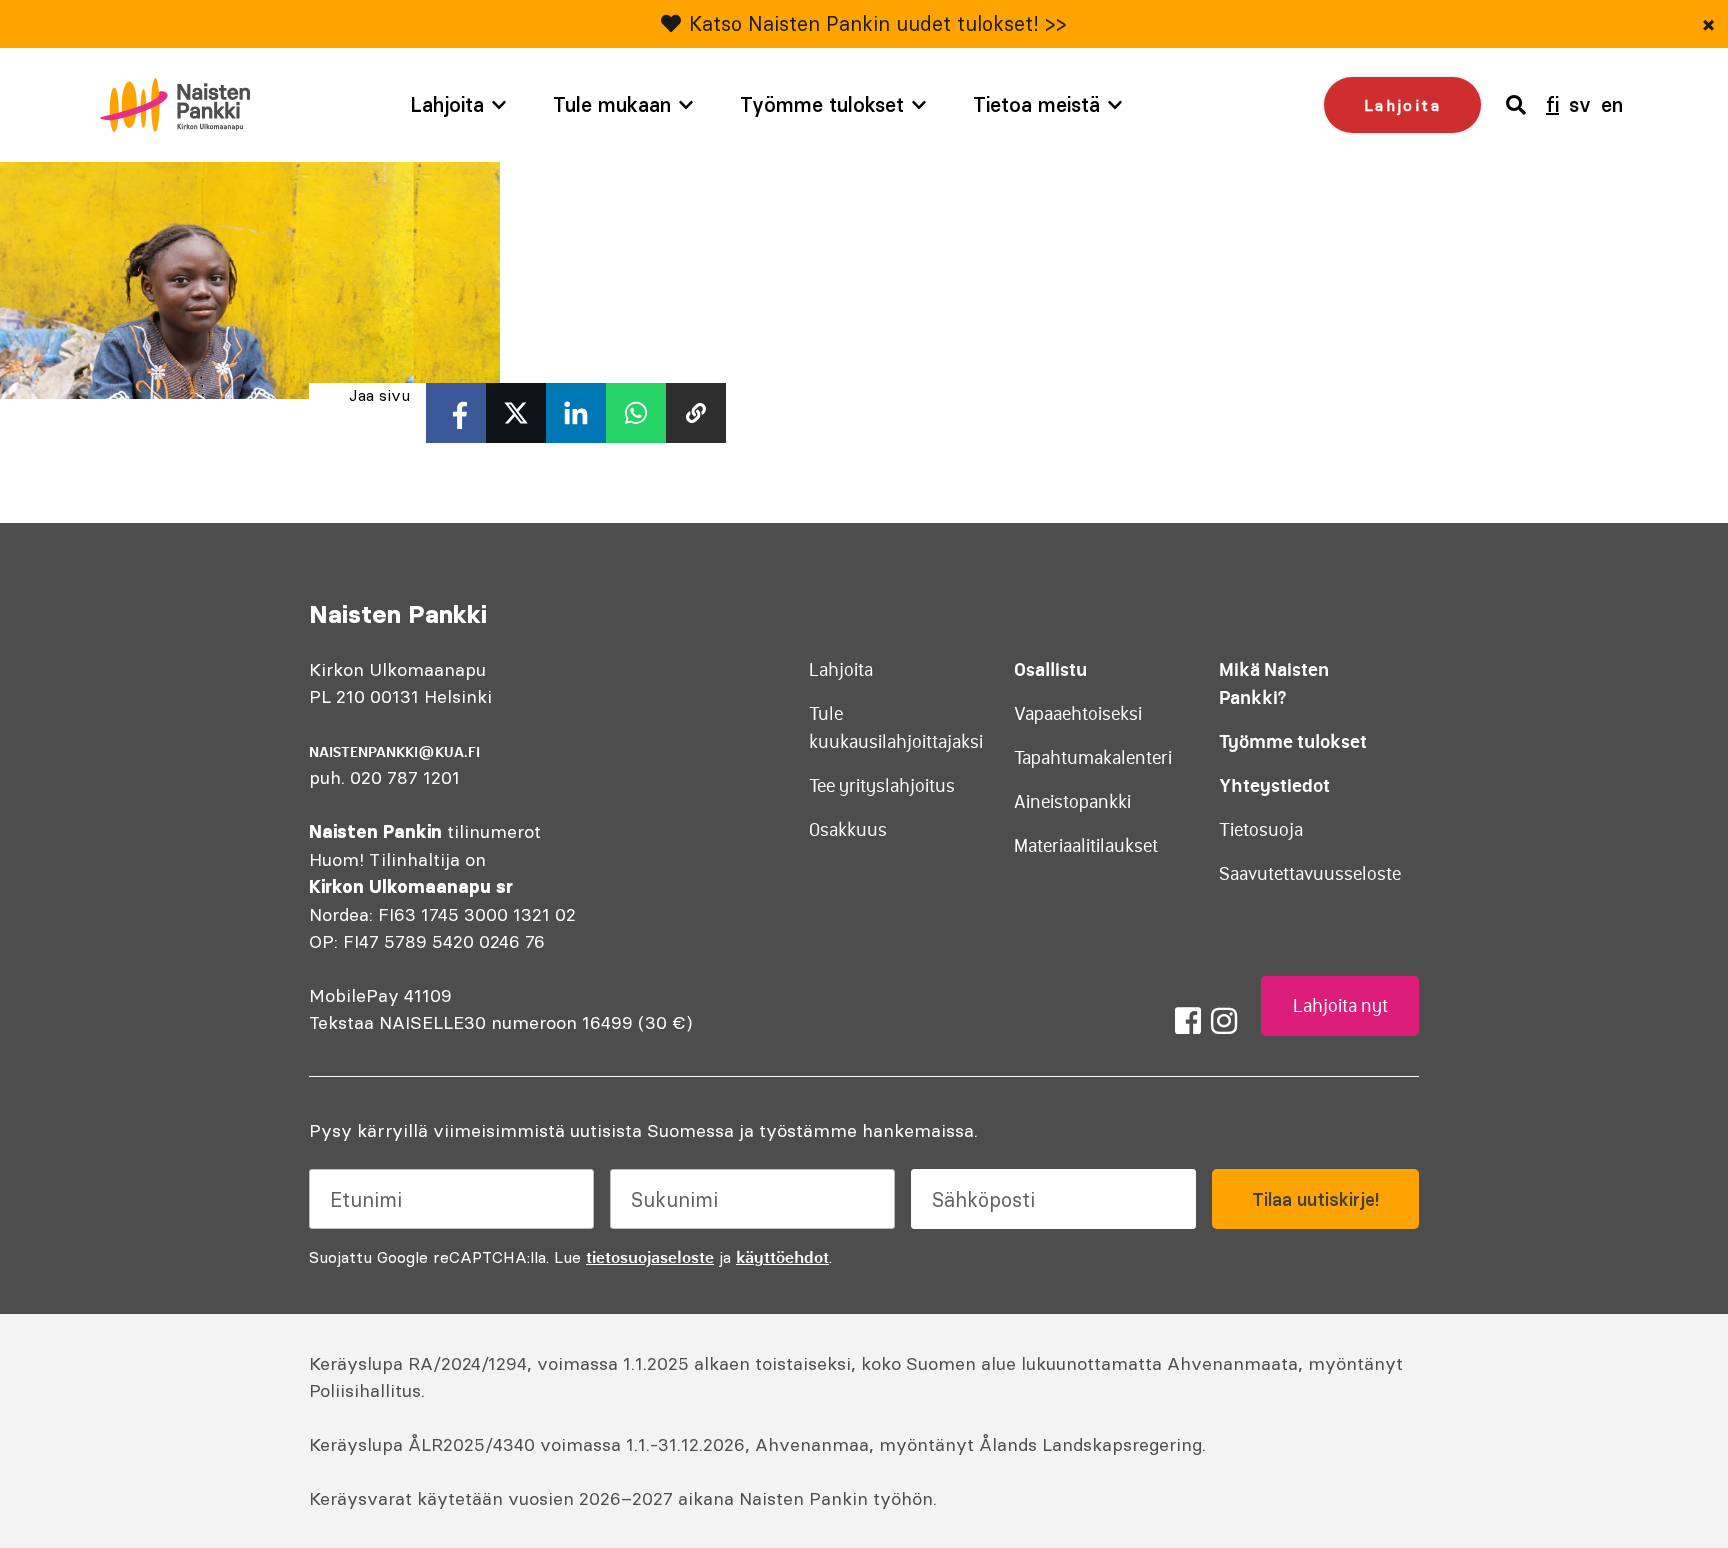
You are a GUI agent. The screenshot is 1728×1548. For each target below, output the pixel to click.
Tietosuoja (1261, 830)
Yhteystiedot (1274, 785)
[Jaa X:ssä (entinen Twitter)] (516, 413)
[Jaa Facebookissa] (456, 413)
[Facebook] (1188, 1021)
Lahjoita (447, 104)
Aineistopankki (1072, 802)
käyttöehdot (782, 1257)
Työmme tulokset (822, 104)
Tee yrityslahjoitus (882, 786)
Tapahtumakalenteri (1093, 758)
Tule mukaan (612, 104)
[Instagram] (1224, 1021)
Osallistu (1050, 669)
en (1612, 104)
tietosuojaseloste (650, 1257)
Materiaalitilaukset (1086, 846)
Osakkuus (848, 830)
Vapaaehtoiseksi (1078, 714)
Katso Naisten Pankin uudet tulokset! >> (878, 23)
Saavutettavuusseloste (1310, 874)
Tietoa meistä (1036, 104)
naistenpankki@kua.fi (394, 752)
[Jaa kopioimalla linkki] (696, 413)
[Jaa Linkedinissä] (576, 413)
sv (1580, 104)
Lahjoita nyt (1340, 1006)
